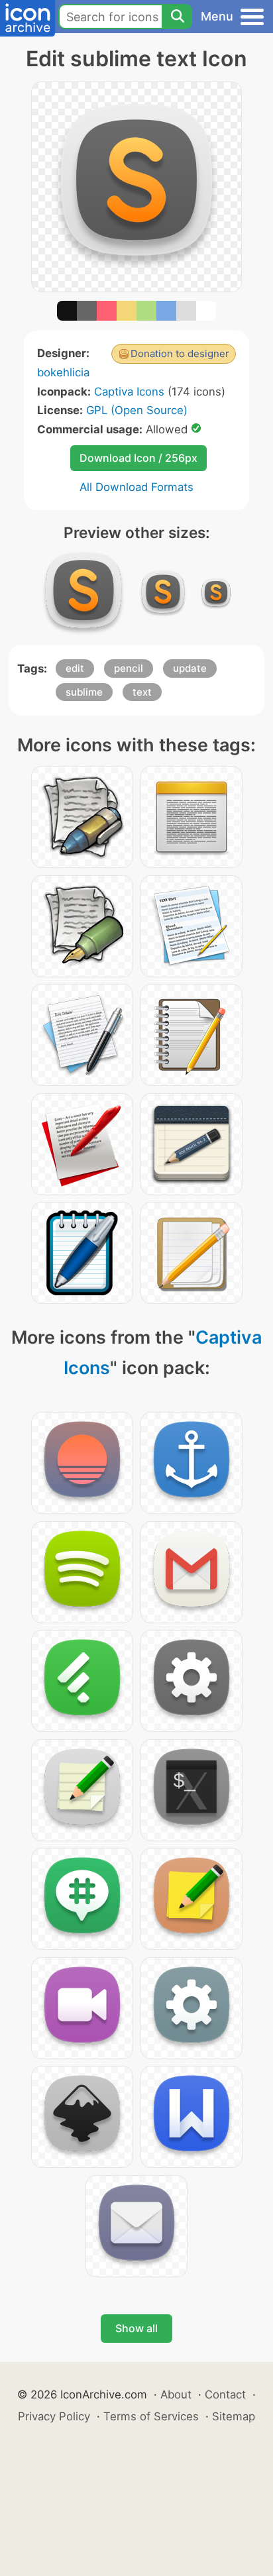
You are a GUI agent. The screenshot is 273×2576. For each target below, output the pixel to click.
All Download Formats (136, 487)
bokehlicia (63, 372)
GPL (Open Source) (137, 410)
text (142, 692)
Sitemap (234, 2416)
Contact (225, 2394)
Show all (136, 2328)
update (190, 668)
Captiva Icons (129, 392)
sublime (84, 692)
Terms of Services (151, 2416)
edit (75, 668)
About (176, 2394)
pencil (129, 668)
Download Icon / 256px (138, 458)
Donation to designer (180, 353)
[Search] (177, 17)
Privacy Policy (54, 2416)
